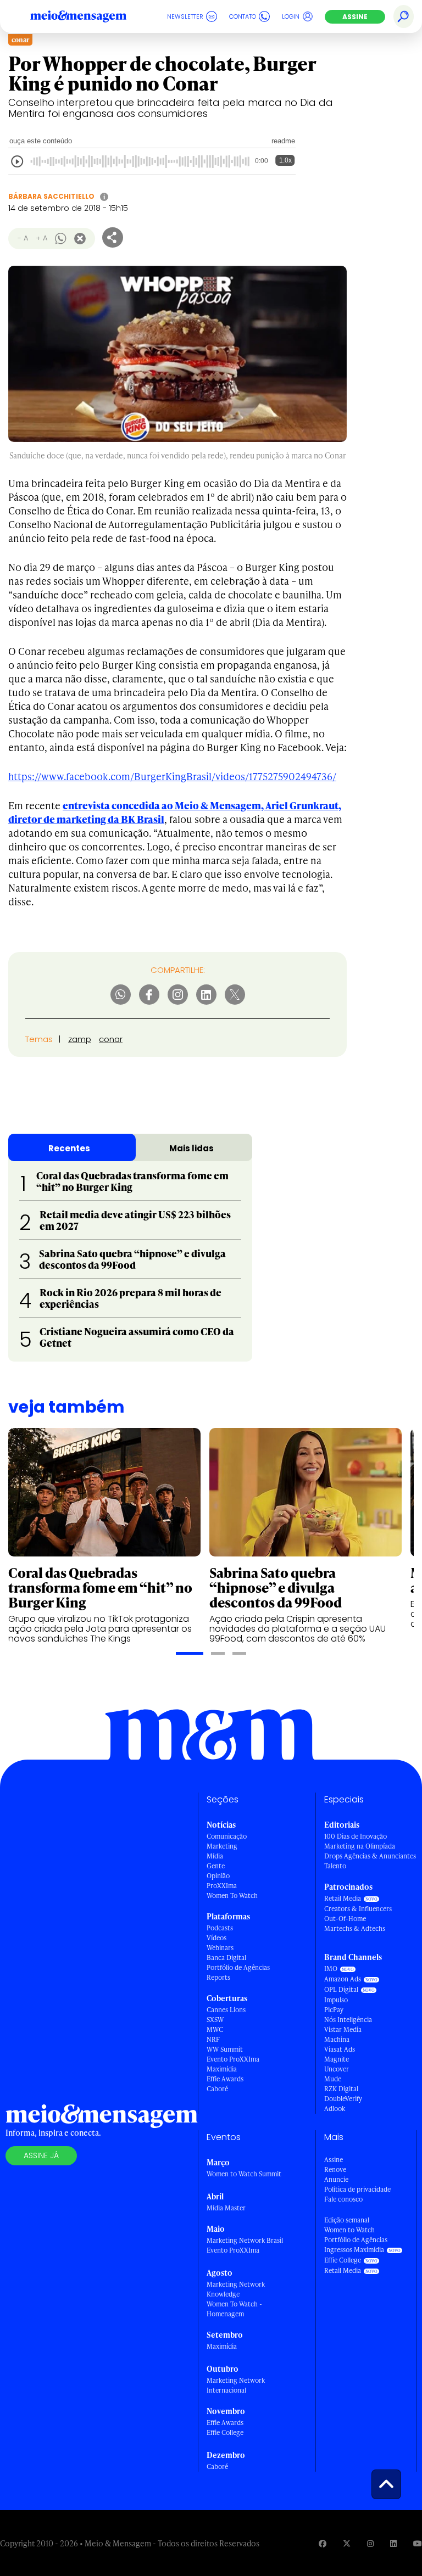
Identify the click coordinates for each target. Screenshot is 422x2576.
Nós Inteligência (348, 2020)
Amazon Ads (343, 1979)
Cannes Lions (226, 2010)
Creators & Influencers (358, 1909)
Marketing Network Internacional (236, 2385)
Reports (218, 1977)
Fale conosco (343, 2199)
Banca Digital (226, 1958)
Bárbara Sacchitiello (51, 196)
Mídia (215, 1856)
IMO (331, 1969)
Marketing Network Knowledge (236, 2289)
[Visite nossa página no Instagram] (370, 2543)
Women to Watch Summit (244, 2174)
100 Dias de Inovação (356, 1836)
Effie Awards (225, 2079)
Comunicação (227, 1836)
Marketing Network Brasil (245, 2240)
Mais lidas (191, 1148)
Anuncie (336, 2179)
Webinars (220, 1948)
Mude (333, 2079)
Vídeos (216, 1938)
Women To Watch (232, 1895)
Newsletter (185, 16)
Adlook (335, 2109)
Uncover (337, 2069)
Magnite (337, 2059)
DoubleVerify (343, 2099)
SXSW (215, 2020)
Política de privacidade (357, 2189)
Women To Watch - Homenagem (234, 2309)
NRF (213, 2039)
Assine (355, 17)
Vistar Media (343, 2029)
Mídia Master (226, 2208)
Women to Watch (349, 2230)
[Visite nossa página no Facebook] (323, 2543)
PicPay (334, 2010)
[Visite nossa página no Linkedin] (393, 2543)
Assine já (41, 2155)
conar (111, 1039)
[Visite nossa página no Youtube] (418, 2543)
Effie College (225, 2432)
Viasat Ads (340, 2049)
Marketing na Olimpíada (360, 1846)
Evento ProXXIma (233, 2059)
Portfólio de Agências (238, 1967)
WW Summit (225, 2049)
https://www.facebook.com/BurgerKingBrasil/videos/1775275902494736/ (172, 776)
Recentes (69, 1148)
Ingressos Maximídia (354, 2250)
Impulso (336, 2000)
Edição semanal (347, 2220)
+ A (41, 238)
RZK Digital (341, 2089)
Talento (335, 1866)
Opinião (218, 1876)
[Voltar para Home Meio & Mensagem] (91, 16)
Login (291, 16)
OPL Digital (341, 1989)
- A (23, 238)
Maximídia (222, 2069)
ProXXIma (222, 1886)
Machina (337, 2039)
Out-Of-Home (345, 1919)
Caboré (217, 2089)
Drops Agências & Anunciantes (370, 1856)
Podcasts (220, 1928)
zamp (80, 1039)
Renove (335, 2169)
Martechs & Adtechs (355, 1928)
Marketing (222, 1846)
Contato (243, 16)
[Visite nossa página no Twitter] (347, 2543)
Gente (216, 1866)
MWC (215, 2029)
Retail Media (343, 1898)
